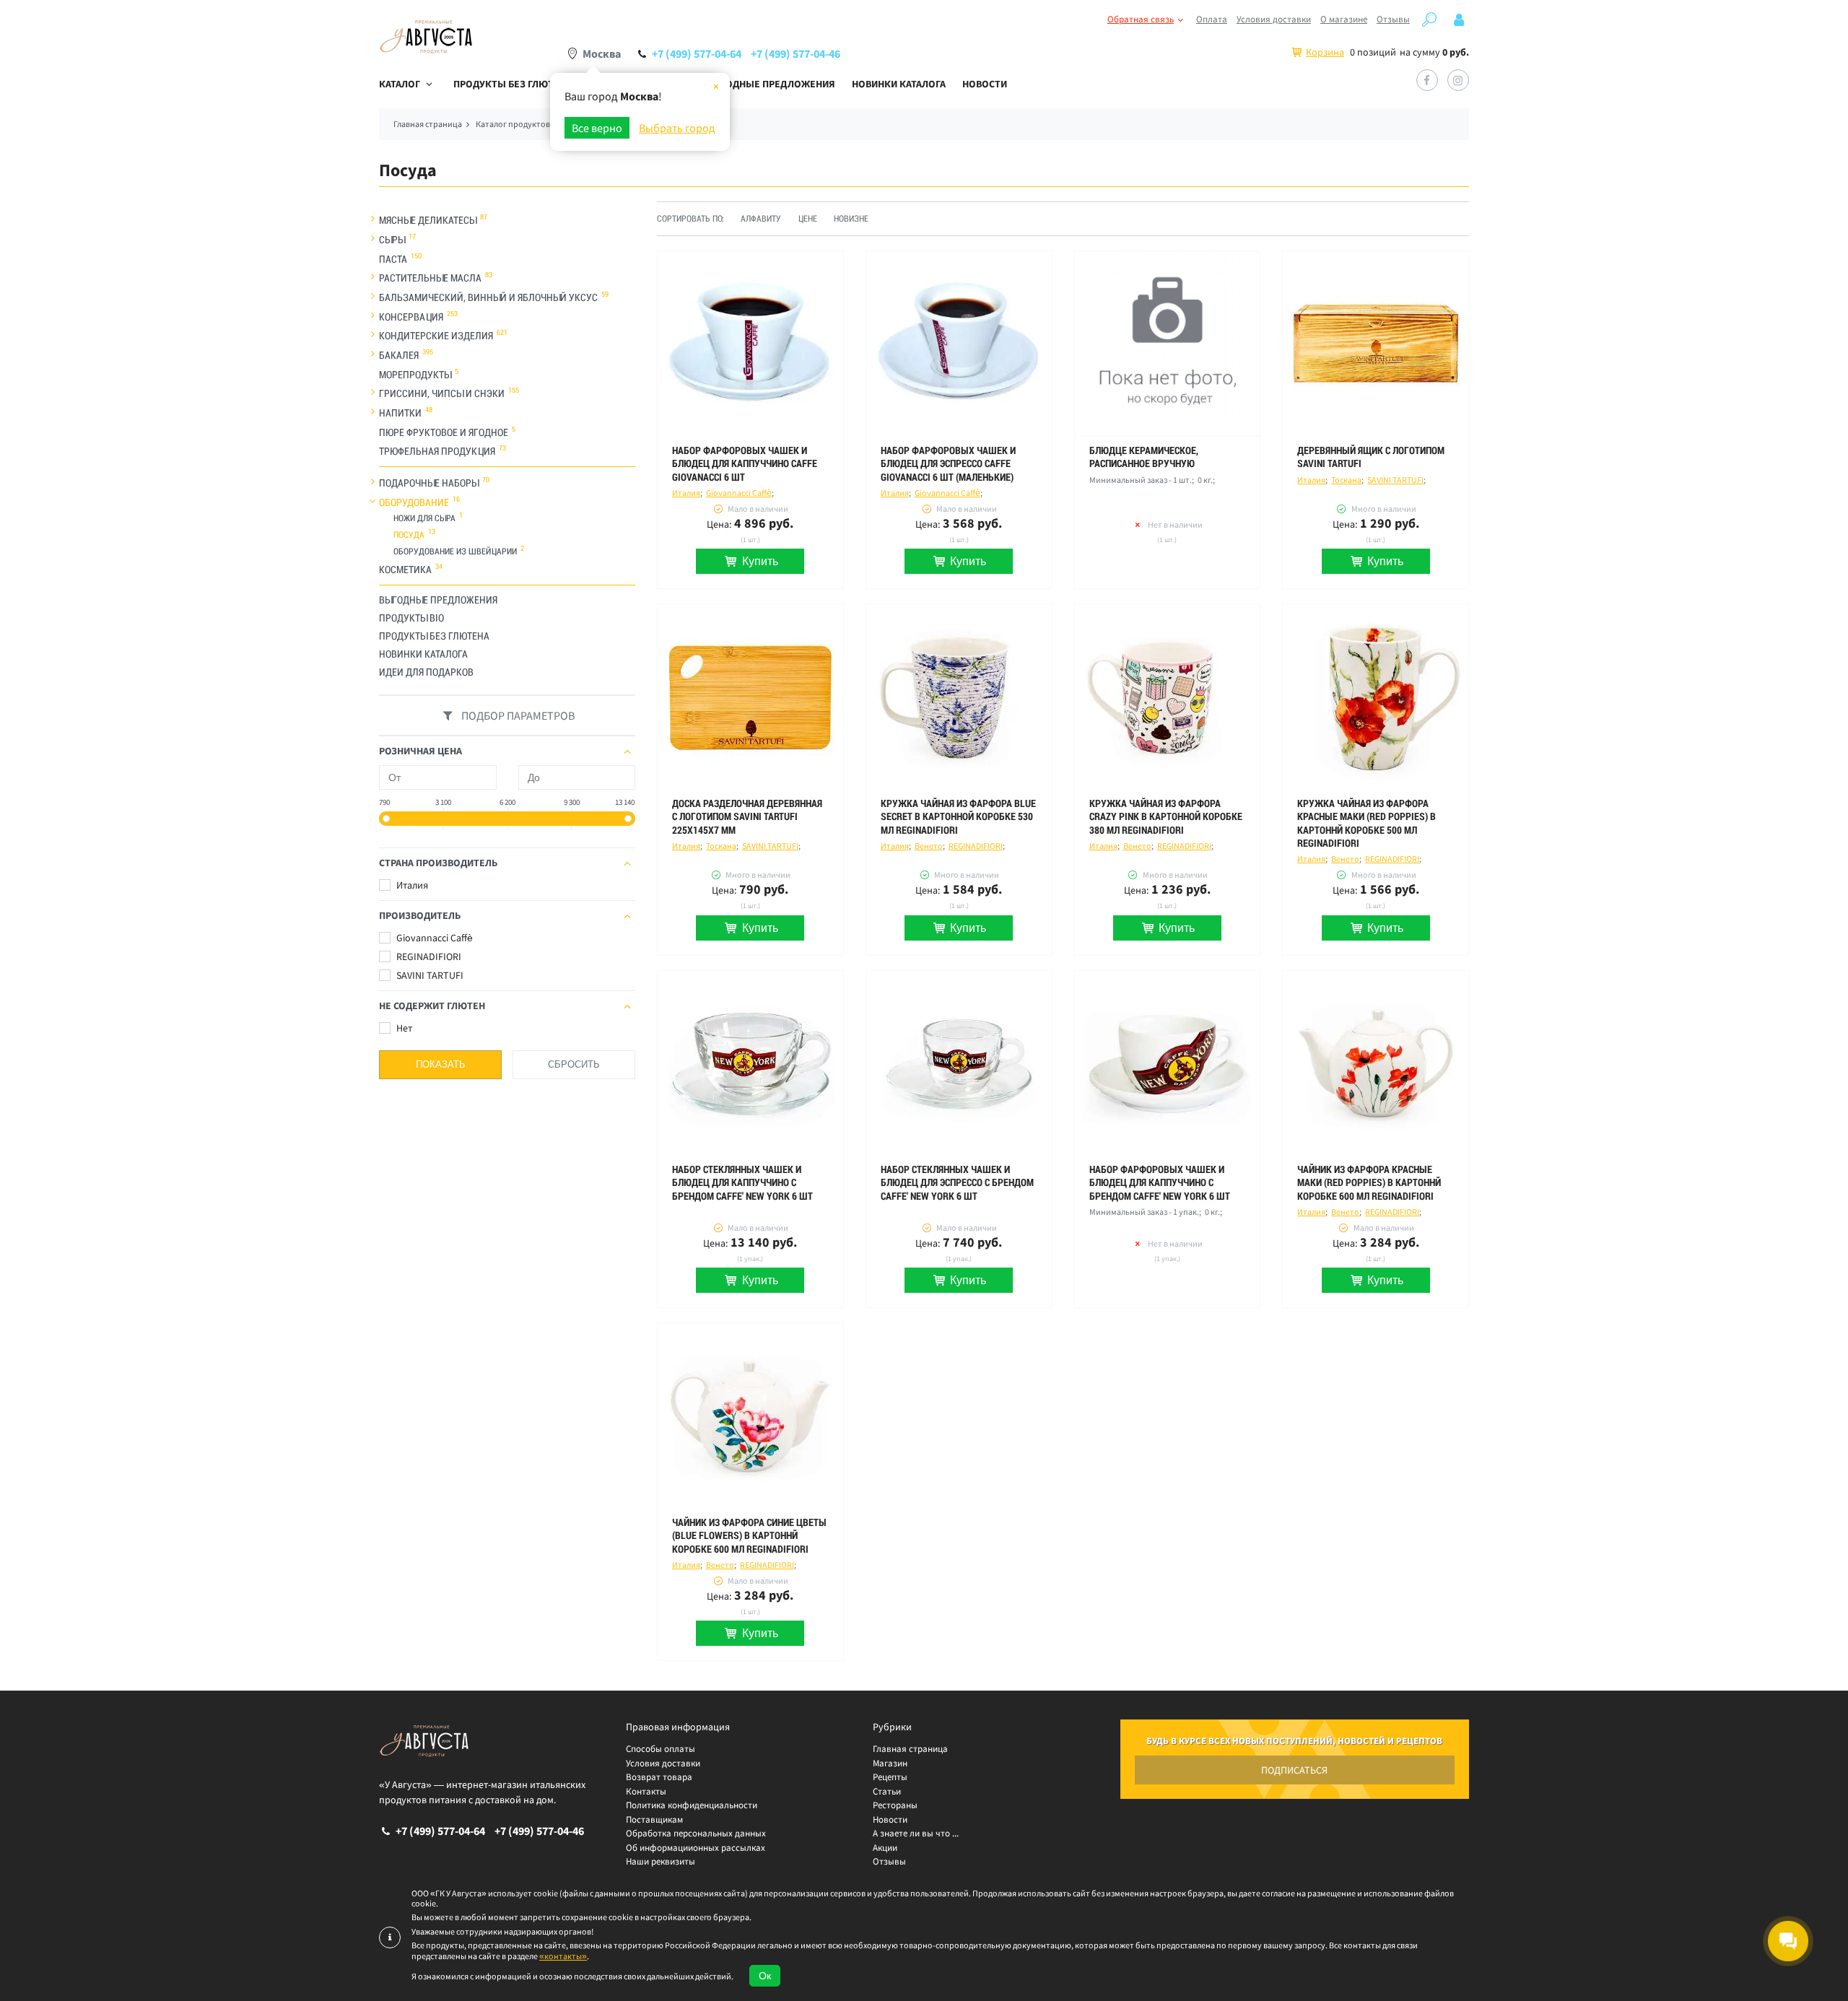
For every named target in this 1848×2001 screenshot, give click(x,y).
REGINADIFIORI (428, 956)
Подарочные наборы (429, 483)
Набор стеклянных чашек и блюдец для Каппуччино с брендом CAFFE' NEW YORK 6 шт (742, 1182)
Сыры (392, 240)
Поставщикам (654, 1819)
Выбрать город (677, 128)
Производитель (420, 915)
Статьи (887, 1791)
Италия (411, 885)
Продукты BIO (411, 618)
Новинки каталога (899, 84)
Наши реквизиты (661, 1861)
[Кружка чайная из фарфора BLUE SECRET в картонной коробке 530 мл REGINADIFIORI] (959, 697)
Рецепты (890, 1777)
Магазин (890, 1763)
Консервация (411, 316)
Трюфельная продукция (437, 451)
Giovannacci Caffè (433, 938)
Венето (929, 846)
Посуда (409, 535)
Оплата (1212, 19)
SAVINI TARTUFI (429, 975)
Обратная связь (1141, 19)
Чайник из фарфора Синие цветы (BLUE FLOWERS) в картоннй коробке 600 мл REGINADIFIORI (749, 1535)
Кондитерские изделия (436, 336)
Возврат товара (659, 1777)
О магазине (1344, 19)
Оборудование (414, 502)
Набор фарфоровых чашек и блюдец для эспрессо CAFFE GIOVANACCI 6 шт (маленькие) (948, 463)
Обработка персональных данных (696, 1833)
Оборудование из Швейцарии (455, 552)
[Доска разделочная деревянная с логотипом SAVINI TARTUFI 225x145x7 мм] (750, 697)
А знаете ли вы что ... (916, 1833)
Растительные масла (430, 278)
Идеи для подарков (426, 672)
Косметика (405, 570)
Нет (403, 1028)
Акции (885, 1848)
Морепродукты (415, 374)
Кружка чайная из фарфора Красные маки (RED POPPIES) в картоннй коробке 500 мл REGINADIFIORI (1367, 823)
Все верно (597, 128)
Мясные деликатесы (428, 220)
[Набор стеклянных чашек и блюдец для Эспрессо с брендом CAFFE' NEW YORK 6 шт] (959, 1064)
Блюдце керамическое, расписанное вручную (1144, 457)
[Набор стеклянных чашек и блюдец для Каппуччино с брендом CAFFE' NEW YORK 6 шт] (750, 1064)
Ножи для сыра (424, 518)
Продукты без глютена (513, 84)
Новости (985, 84)
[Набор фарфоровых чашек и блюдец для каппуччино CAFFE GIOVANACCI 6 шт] (750, 344)
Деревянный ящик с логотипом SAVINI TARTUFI (1371, 457)
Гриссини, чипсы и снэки (442, 393)
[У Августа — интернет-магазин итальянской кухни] (426, 37)
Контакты (646, 1791)
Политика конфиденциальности (692, 1805)
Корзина (1325, 52)
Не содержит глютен (432, 1006)
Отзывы (1393, 19)
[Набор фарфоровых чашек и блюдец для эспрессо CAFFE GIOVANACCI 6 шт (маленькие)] (959, 344)
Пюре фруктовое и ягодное (444, 432)
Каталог (400, 84)
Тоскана (1346, 480)
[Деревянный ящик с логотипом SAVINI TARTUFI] (1376, 344)
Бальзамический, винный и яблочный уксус (488, 297)
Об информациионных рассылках (696, 1848)
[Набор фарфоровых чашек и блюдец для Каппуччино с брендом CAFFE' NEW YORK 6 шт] (1168, 1064)
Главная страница (910, 1749)
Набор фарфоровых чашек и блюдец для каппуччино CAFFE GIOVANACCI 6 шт (745, 463)
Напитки (400, 413)
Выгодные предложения (771, 84)
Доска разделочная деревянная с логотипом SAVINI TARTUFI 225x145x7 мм (747, 816)
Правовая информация (678, 1727)
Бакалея (399, 355)
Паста (393, 258)
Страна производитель (438, 863)
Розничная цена (420, 751)
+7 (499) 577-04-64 (697, 53)
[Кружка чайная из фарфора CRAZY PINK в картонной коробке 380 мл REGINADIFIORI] (1168, 697)
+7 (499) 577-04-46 (796, 53)
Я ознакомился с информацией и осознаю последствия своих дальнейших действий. (572, 1976)
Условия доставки (1274, 19)
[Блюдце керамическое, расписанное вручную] (1168, 344)
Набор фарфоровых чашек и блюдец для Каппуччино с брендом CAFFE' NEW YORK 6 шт (1160, 1182)
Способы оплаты (661, 1749)
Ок (765, 1976)
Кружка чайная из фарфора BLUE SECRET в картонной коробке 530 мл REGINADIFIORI (958, 816)
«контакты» (563, 1956)
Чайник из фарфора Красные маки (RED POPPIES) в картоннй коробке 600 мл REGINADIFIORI (1369, 1182)
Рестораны (895, 1805)
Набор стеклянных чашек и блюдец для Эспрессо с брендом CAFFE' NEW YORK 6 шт (957, 1182)
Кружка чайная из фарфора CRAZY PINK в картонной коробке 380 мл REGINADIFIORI (1166, 816)
